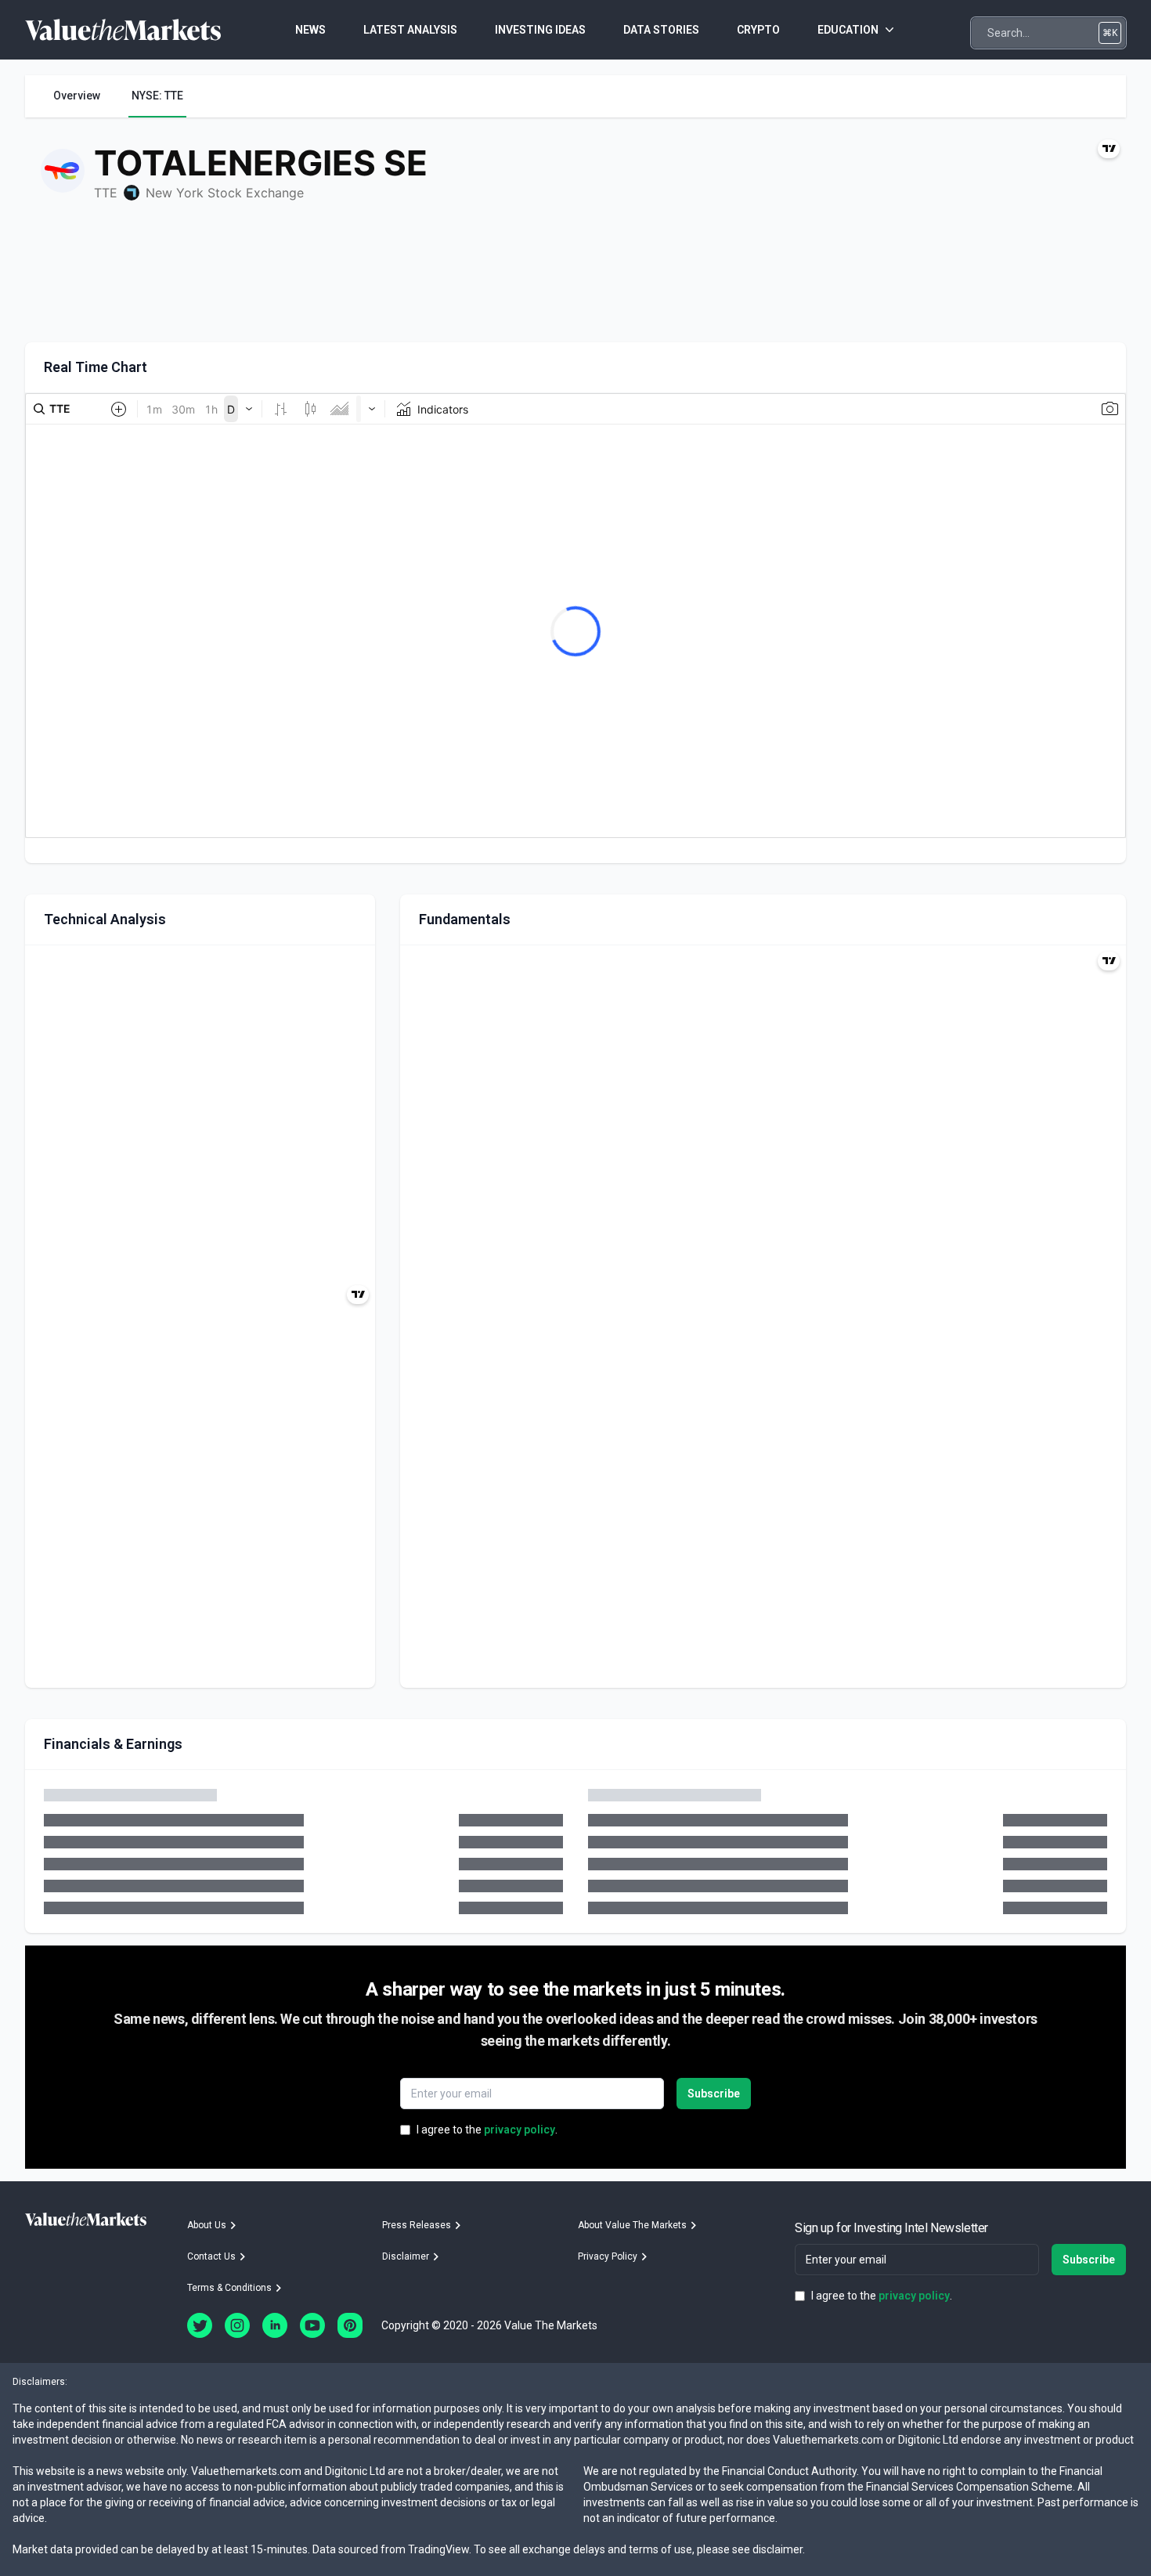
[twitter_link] (200, 2325)
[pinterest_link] (350, 2325)
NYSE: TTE (157, 96)
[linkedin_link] (275, 2325)
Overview (77, 96)
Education (848, 30)
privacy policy (520, 2130)
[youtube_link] (312, 2325)
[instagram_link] (237, 2325)
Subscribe (714, 2094)
